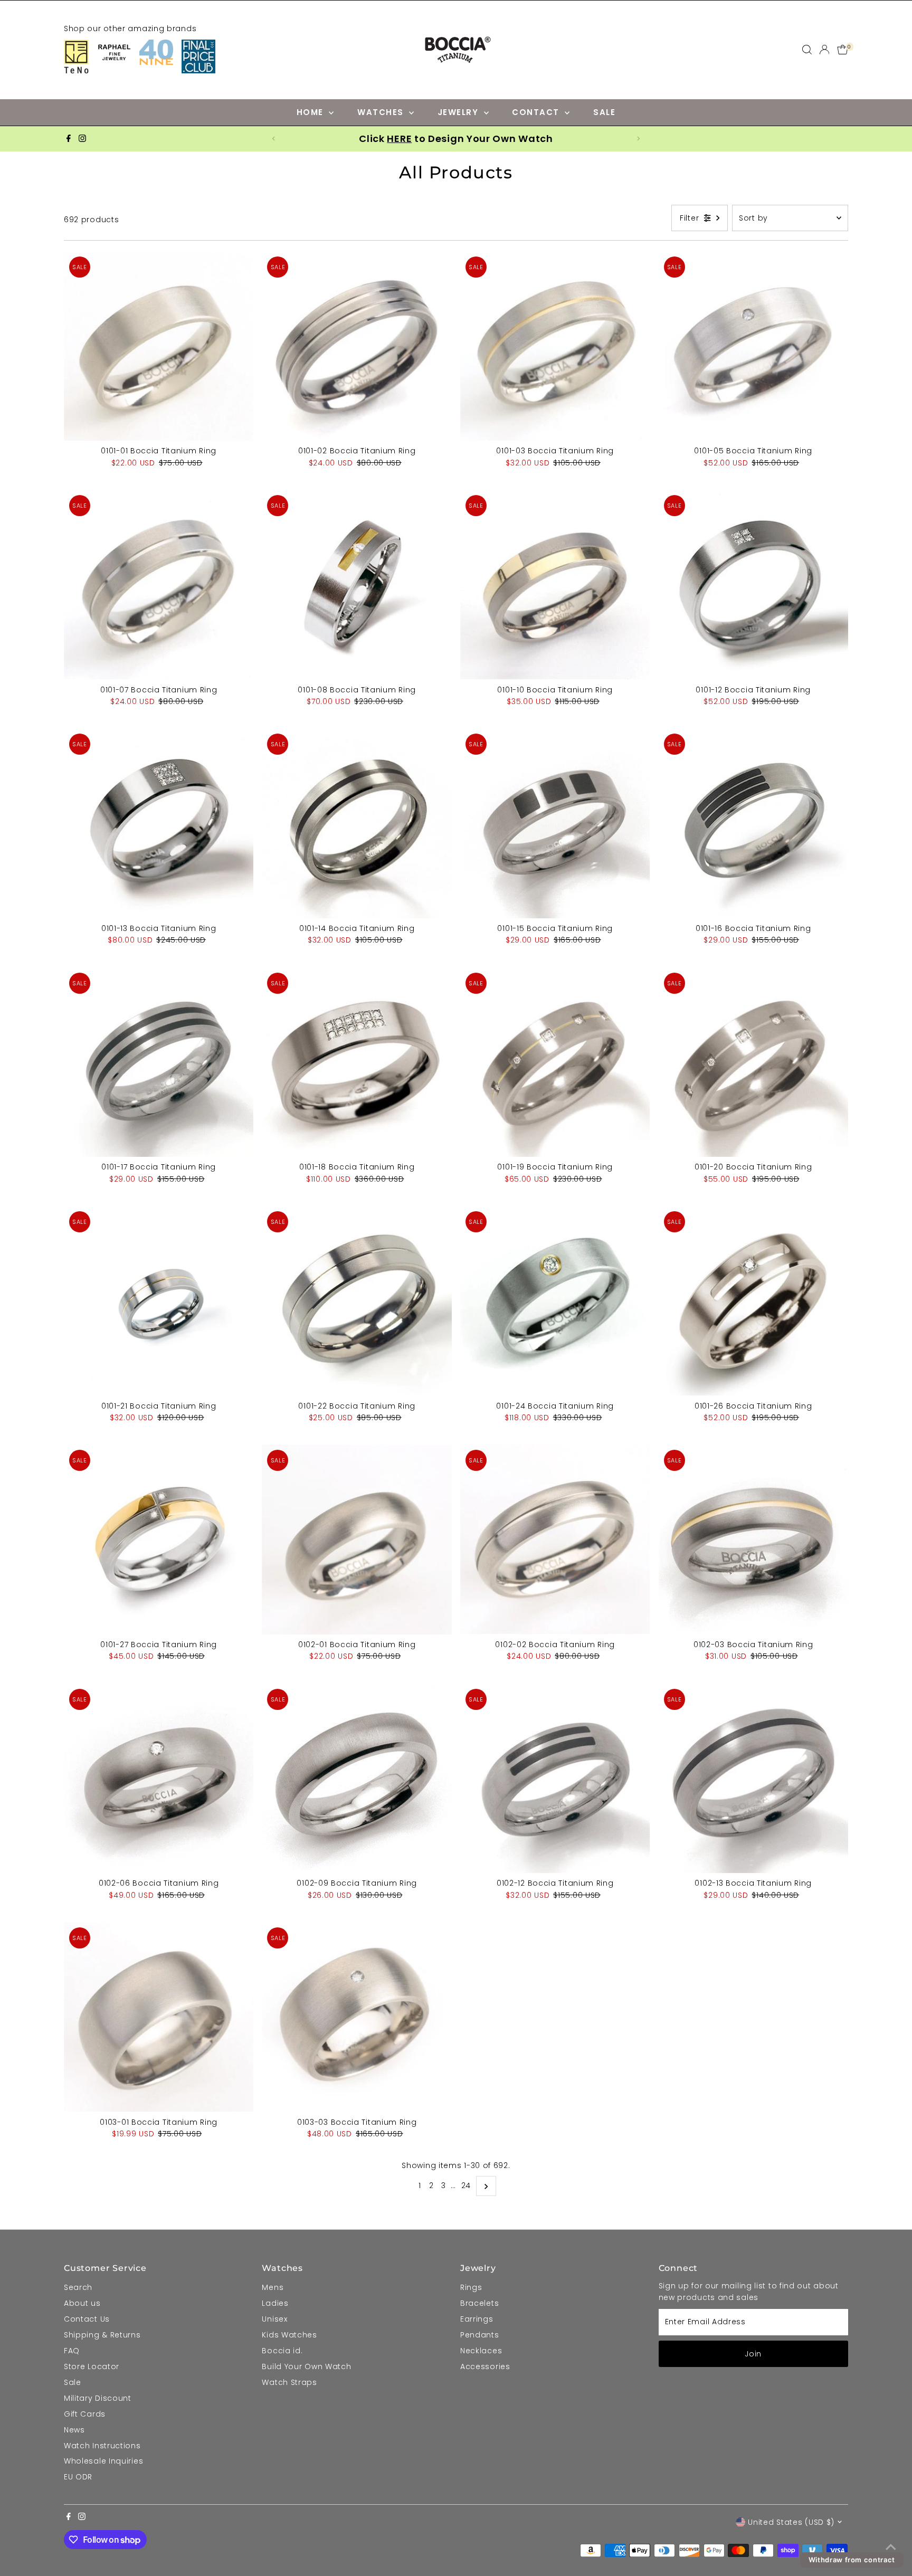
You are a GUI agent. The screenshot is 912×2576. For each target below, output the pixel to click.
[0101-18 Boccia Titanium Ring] (357, 1062)
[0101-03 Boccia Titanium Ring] (555, 346)
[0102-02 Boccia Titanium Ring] (555, 1539)
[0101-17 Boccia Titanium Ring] (159, 1062)
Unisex (274, 2319)
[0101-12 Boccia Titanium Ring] (754, 585)
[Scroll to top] (891, 2547)
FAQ (72, 2351)
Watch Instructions (102, 2446)
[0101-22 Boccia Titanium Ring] (357, 1301)
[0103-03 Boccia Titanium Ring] (357, 2017)
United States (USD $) (791, 2522)
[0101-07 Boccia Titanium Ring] (159, 585)
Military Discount (98, 2398)
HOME (312, 112)
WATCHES (382, 112)
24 (466, 2185)
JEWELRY (459, 112)
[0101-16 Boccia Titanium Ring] (754, 823)
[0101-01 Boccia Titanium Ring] (159, 346)
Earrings (477, 2319)
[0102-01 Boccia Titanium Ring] (357, 1539)
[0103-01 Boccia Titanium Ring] (159, 2017)
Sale (73, 2382)
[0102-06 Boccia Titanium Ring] (159, 1779)
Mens (273, 2287)
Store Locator (92, 2366)
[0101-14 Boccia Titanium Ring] (357, 823)
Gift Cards (85, 2414)
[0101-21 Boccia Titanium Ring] (159, 1301)
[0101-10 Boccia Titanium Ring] (555, 585)
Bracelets (479, 2303)
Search (78, 2287)
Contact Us (87, 2319)
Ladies (275, 2303)
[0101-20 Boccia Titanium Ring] (754, 1062)
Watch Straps (289, 2382)
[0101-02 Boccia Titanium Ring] (357, 346)
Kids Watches (289, 2335)
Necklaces (481, 2351)
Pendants (480, 2335)
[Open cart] (843, 50)
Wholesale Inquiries (103, 2461)
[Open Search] (807, 50)
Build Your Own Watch (306, 2366)
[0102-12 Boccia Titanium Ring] (555, 1779)
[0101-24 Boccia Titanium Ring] (555, 1301)
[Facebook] (69, 139)
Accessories (485, 2366)
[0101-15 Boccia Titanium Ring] (555, 823)
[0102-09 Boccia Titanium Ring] (357, 1779)
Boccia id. (282, 2351)
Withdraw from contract (852, 2560)
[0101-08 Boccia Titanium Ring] (357, 585)
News (74, 2430)
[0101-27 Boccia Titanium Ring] (159, 1539)
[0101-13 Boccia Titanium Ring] (159, 823)
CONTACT (537, 112)
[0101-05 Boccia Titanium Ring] (754, 346)
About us (82, 2303)
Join (753, 2354)
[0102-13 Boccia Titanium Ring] (754, 1779)
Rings (471, 2287)
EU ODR (78, 2477)
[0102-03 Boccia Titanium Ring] (754, 1539)
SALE (604, 112)
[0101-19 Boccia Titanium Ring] (555, 1062)
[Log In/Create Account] (824, 50)
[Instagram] (82, 139)
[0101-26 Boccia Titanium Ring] (754, 1301)
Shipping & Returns (102, 2335)
